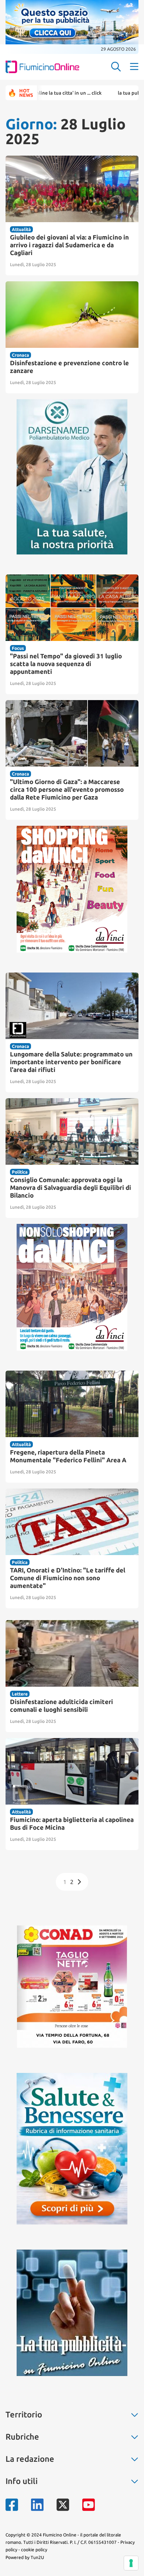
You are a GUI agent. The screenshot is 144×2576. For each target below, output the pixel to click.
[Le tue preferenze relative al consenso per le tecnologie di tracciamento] (131, 2563)
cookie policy (34, 2550)
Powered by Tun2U (25, 2557)
